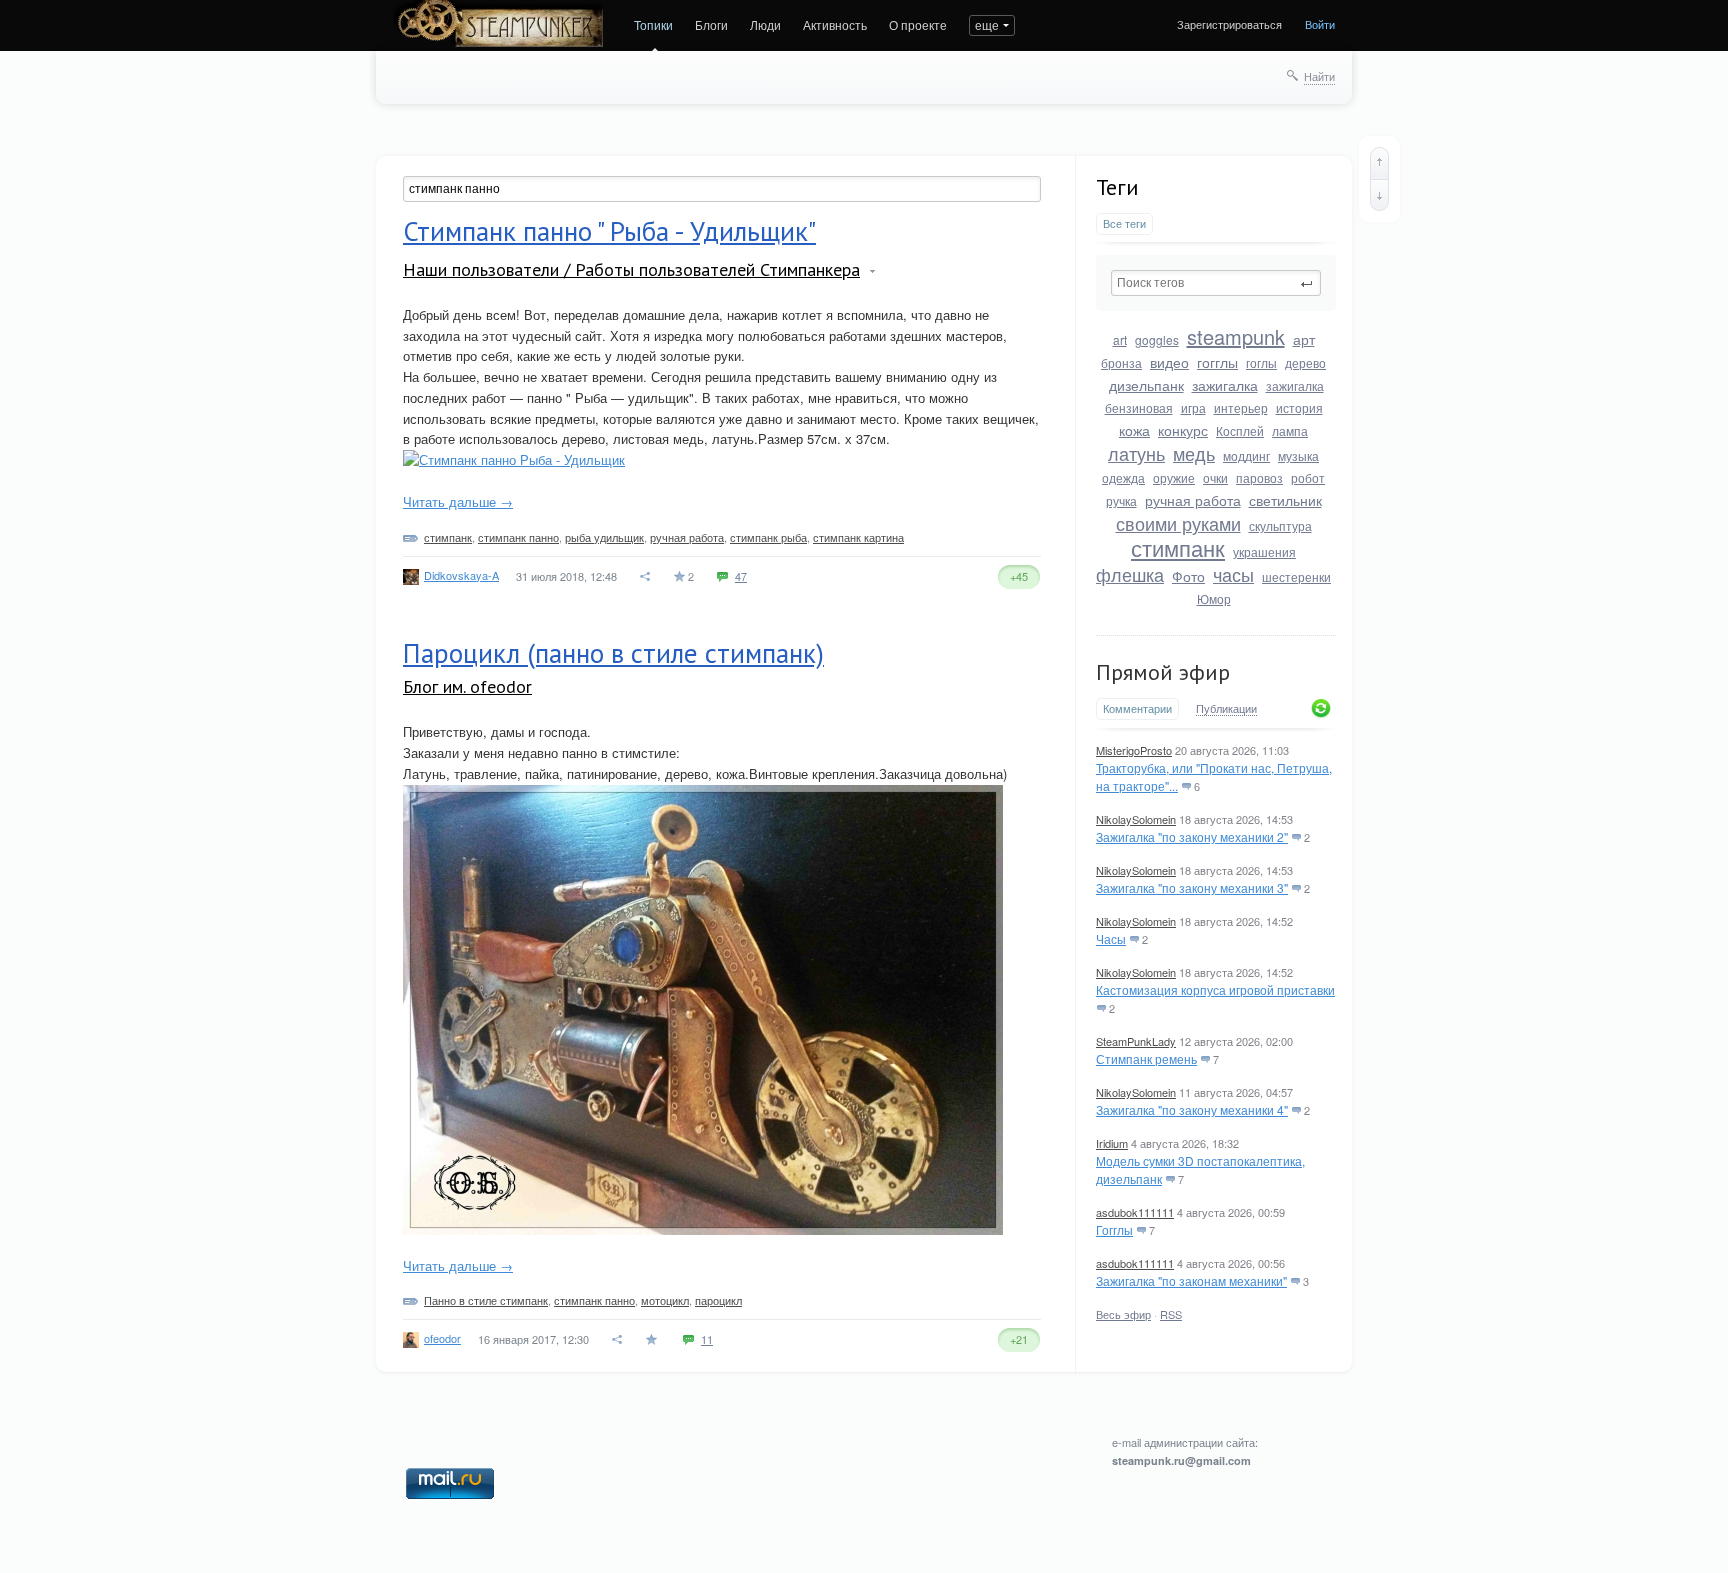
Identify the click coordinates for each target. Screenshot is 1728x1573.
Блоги (711, 24)
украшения (1264, 551)
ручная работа (1193, 500)
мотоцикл (665, 1300)
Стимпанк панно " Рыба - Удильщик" (609, 231)
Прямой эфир (1163, 672)
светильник (1285, 500)
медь (1194, 453)
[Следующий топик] (1379, 195)
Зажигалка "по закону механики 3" (1192, 887)
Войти (1320, 24)
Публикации (1226, 709)
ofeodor (442, 1338)
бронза (1121, 362)
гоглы (1261, 362)
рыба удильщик (604, 537)
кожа (1134, 430)
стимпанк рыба (768, 537)
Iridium (1112, 1143)
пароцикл (718, 1300)
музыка (1298, 455)
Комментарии (1137, 708)
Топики (653, 24)
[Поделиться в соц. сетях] (646, 576)
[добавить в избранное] (653, 1339)
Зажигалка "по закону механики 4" (1192, 1109)
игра (1193, 407)
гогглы (1217, 362)
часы (1233, 574)
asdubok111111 (1135, 1212)
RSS (1171, 1314)
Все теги (1124, 223)
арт (1304, 339)
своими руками (1178, 523)
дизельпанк (1146, 385)
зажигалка (1225, 385)
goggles (1157, 339)
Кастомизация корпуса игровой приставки (1215, 989)
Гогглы (1114, 1229)
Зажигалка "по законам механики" (1191, 1280)
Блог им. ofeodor (467, 686)
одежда (1123, 477)
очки (1215, 477)
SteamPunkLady (1136, 1041)
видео (1169, 362)
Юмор (1214, 598)
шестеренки (1296, 576)
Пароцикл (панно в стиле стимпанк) (613, 653)
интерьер (1241, 407)
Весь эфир (1123, 1314)
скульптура (1280, 525)
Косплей (1240, 430)
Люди (765, 24)
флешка (1130, 574)
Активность (835, 24)
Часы (1111, 938)
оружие (1174, 477)
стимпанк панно (518, 537)
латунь (1136, 453)
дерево (1305, 362)
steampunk (1236, 336)
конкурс (1183, 430)
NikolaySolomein (1136, 819)
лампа (1290, 430)
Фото (1188, 576)
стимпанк (1178, 547)
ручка (1121, 500)
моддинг (1246, 455)
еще (987, 24)
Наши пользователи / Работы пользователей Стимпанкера (631, 269)
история (1299, 407)
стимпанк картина (858, 537)
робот (1308, 477)
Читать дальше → (458, 501)
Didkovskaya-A (461, 575)
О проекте (918, 24)
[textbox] (1216, 283)
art (1120, 339)
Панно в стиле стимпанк (486, 1300)
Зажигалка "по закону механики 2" (1192, 836)
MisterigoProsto (1134, 750)
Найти (1319, 76)
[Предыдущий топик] (1379, 163)
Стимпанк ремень (1146, 1058)
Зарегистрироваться (1229, 24)
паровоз (1259, 477)
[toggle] (872, 271)
